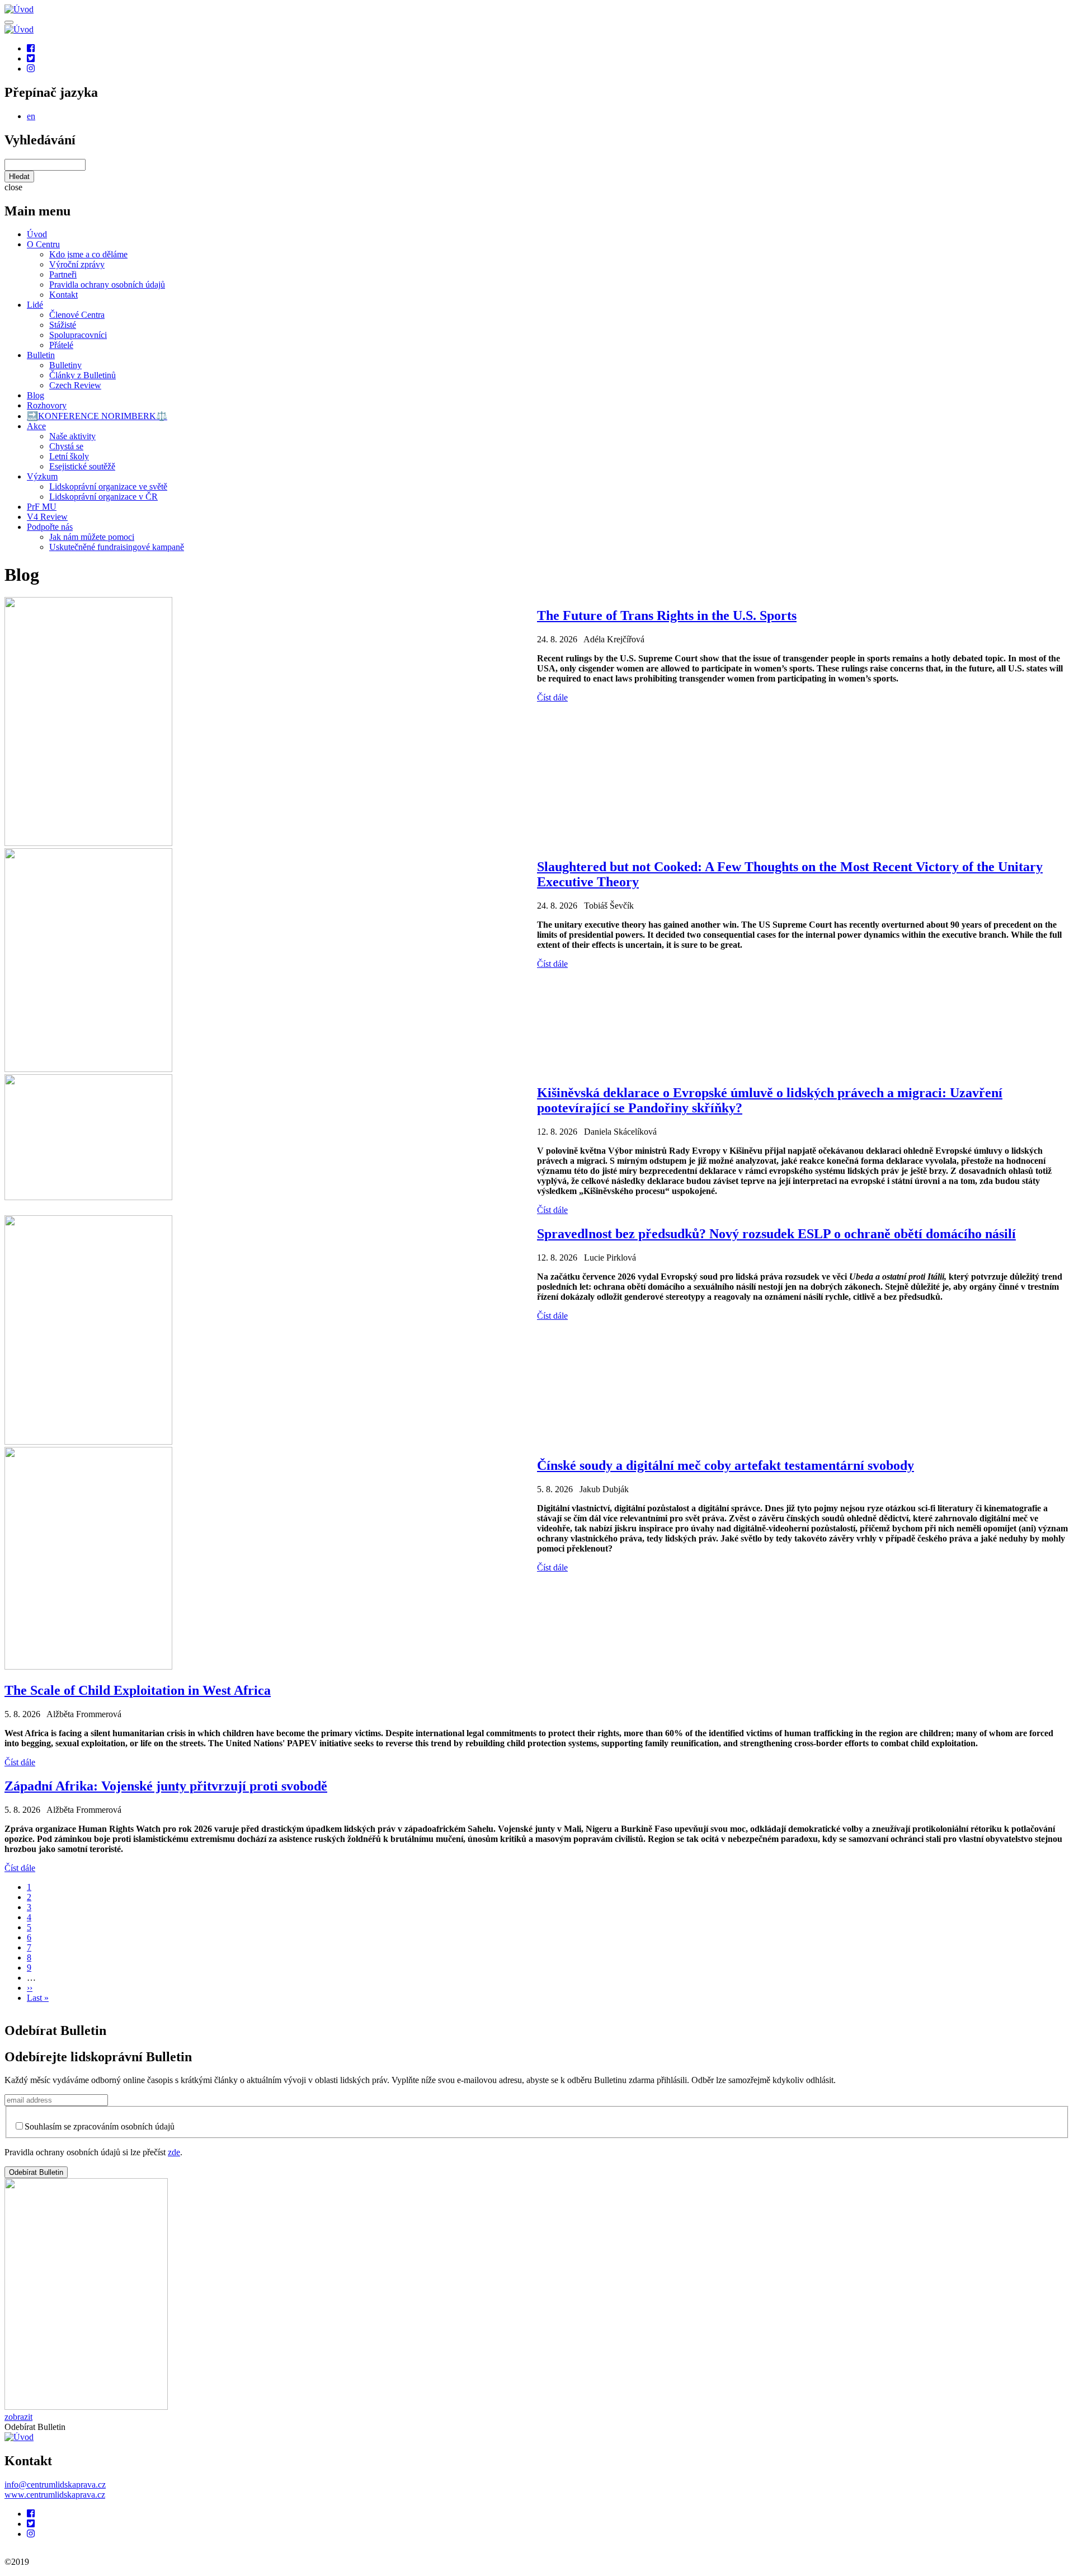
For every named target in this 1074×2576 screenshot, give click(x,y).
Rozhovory (47, 405)
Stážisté (63, 325)
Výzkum (42, 476)
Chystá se (66, 446)
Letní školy (69, 456)
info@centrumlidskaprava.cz (55, 2485)
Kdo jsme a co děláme (88, 254)
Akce (36, 426)
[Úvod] (19, 2437)
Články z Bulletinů (83, 375)
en (31, 116)
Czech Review (75, 385)
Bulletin (41, 355)
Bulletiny (65, 365)
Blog (36, 395)
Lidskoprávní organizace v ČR (103, 497)
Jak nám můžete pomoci (92, 537)
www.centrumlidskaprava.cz (55, 2495)
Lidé (35, 305)
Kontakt (63, 295)
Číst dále (552, 697)
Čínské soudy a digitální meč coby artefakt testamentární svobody (726, 1465)
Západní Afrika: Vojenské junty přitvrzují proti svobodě (166, 1786)
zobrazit (18, 2417)
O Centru (43, 244)
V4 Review (47, 517)
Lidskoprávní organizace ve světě (108, 486)
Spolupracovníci (78, 335)
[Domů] (19, 9)
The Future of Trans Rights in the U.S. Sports (667, 615)
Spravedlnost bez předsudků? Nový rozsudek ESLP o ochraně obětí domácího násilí (776, 1234)
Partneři (63, 274)
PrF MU (42, 507)
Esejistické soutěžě (82, 466)
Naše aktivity (72, 436)
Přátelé (61, 345)
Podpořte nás (50, 527)
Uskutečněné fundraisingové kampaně (117, 547)
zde (174, 2152)
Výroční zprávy (77, 264)
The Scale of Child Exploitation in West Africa (138, 1690)
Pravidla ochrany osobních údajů (107, 285)
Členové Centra (77, 315)
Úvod (37, 234)
